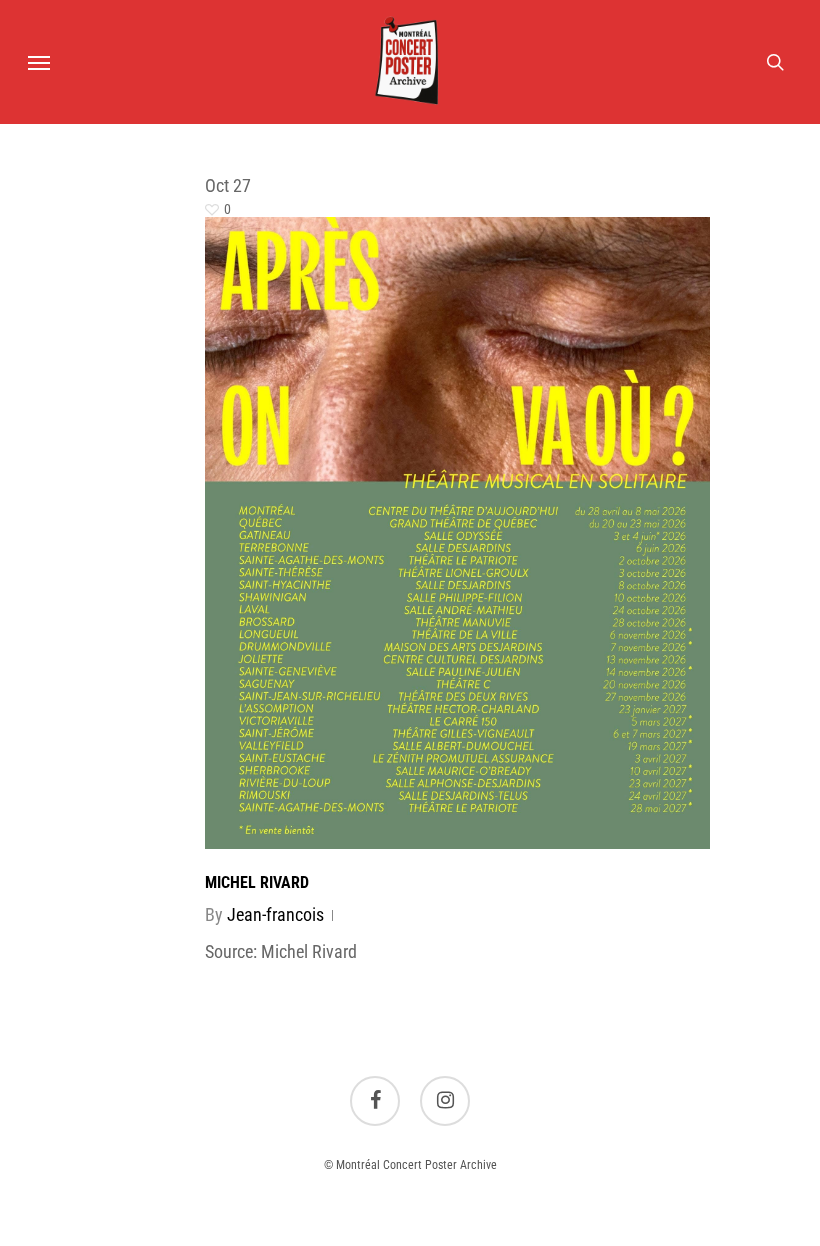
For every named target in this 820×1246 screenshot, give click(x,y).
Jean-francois (275, 914)
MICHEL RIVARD (257, 882)
